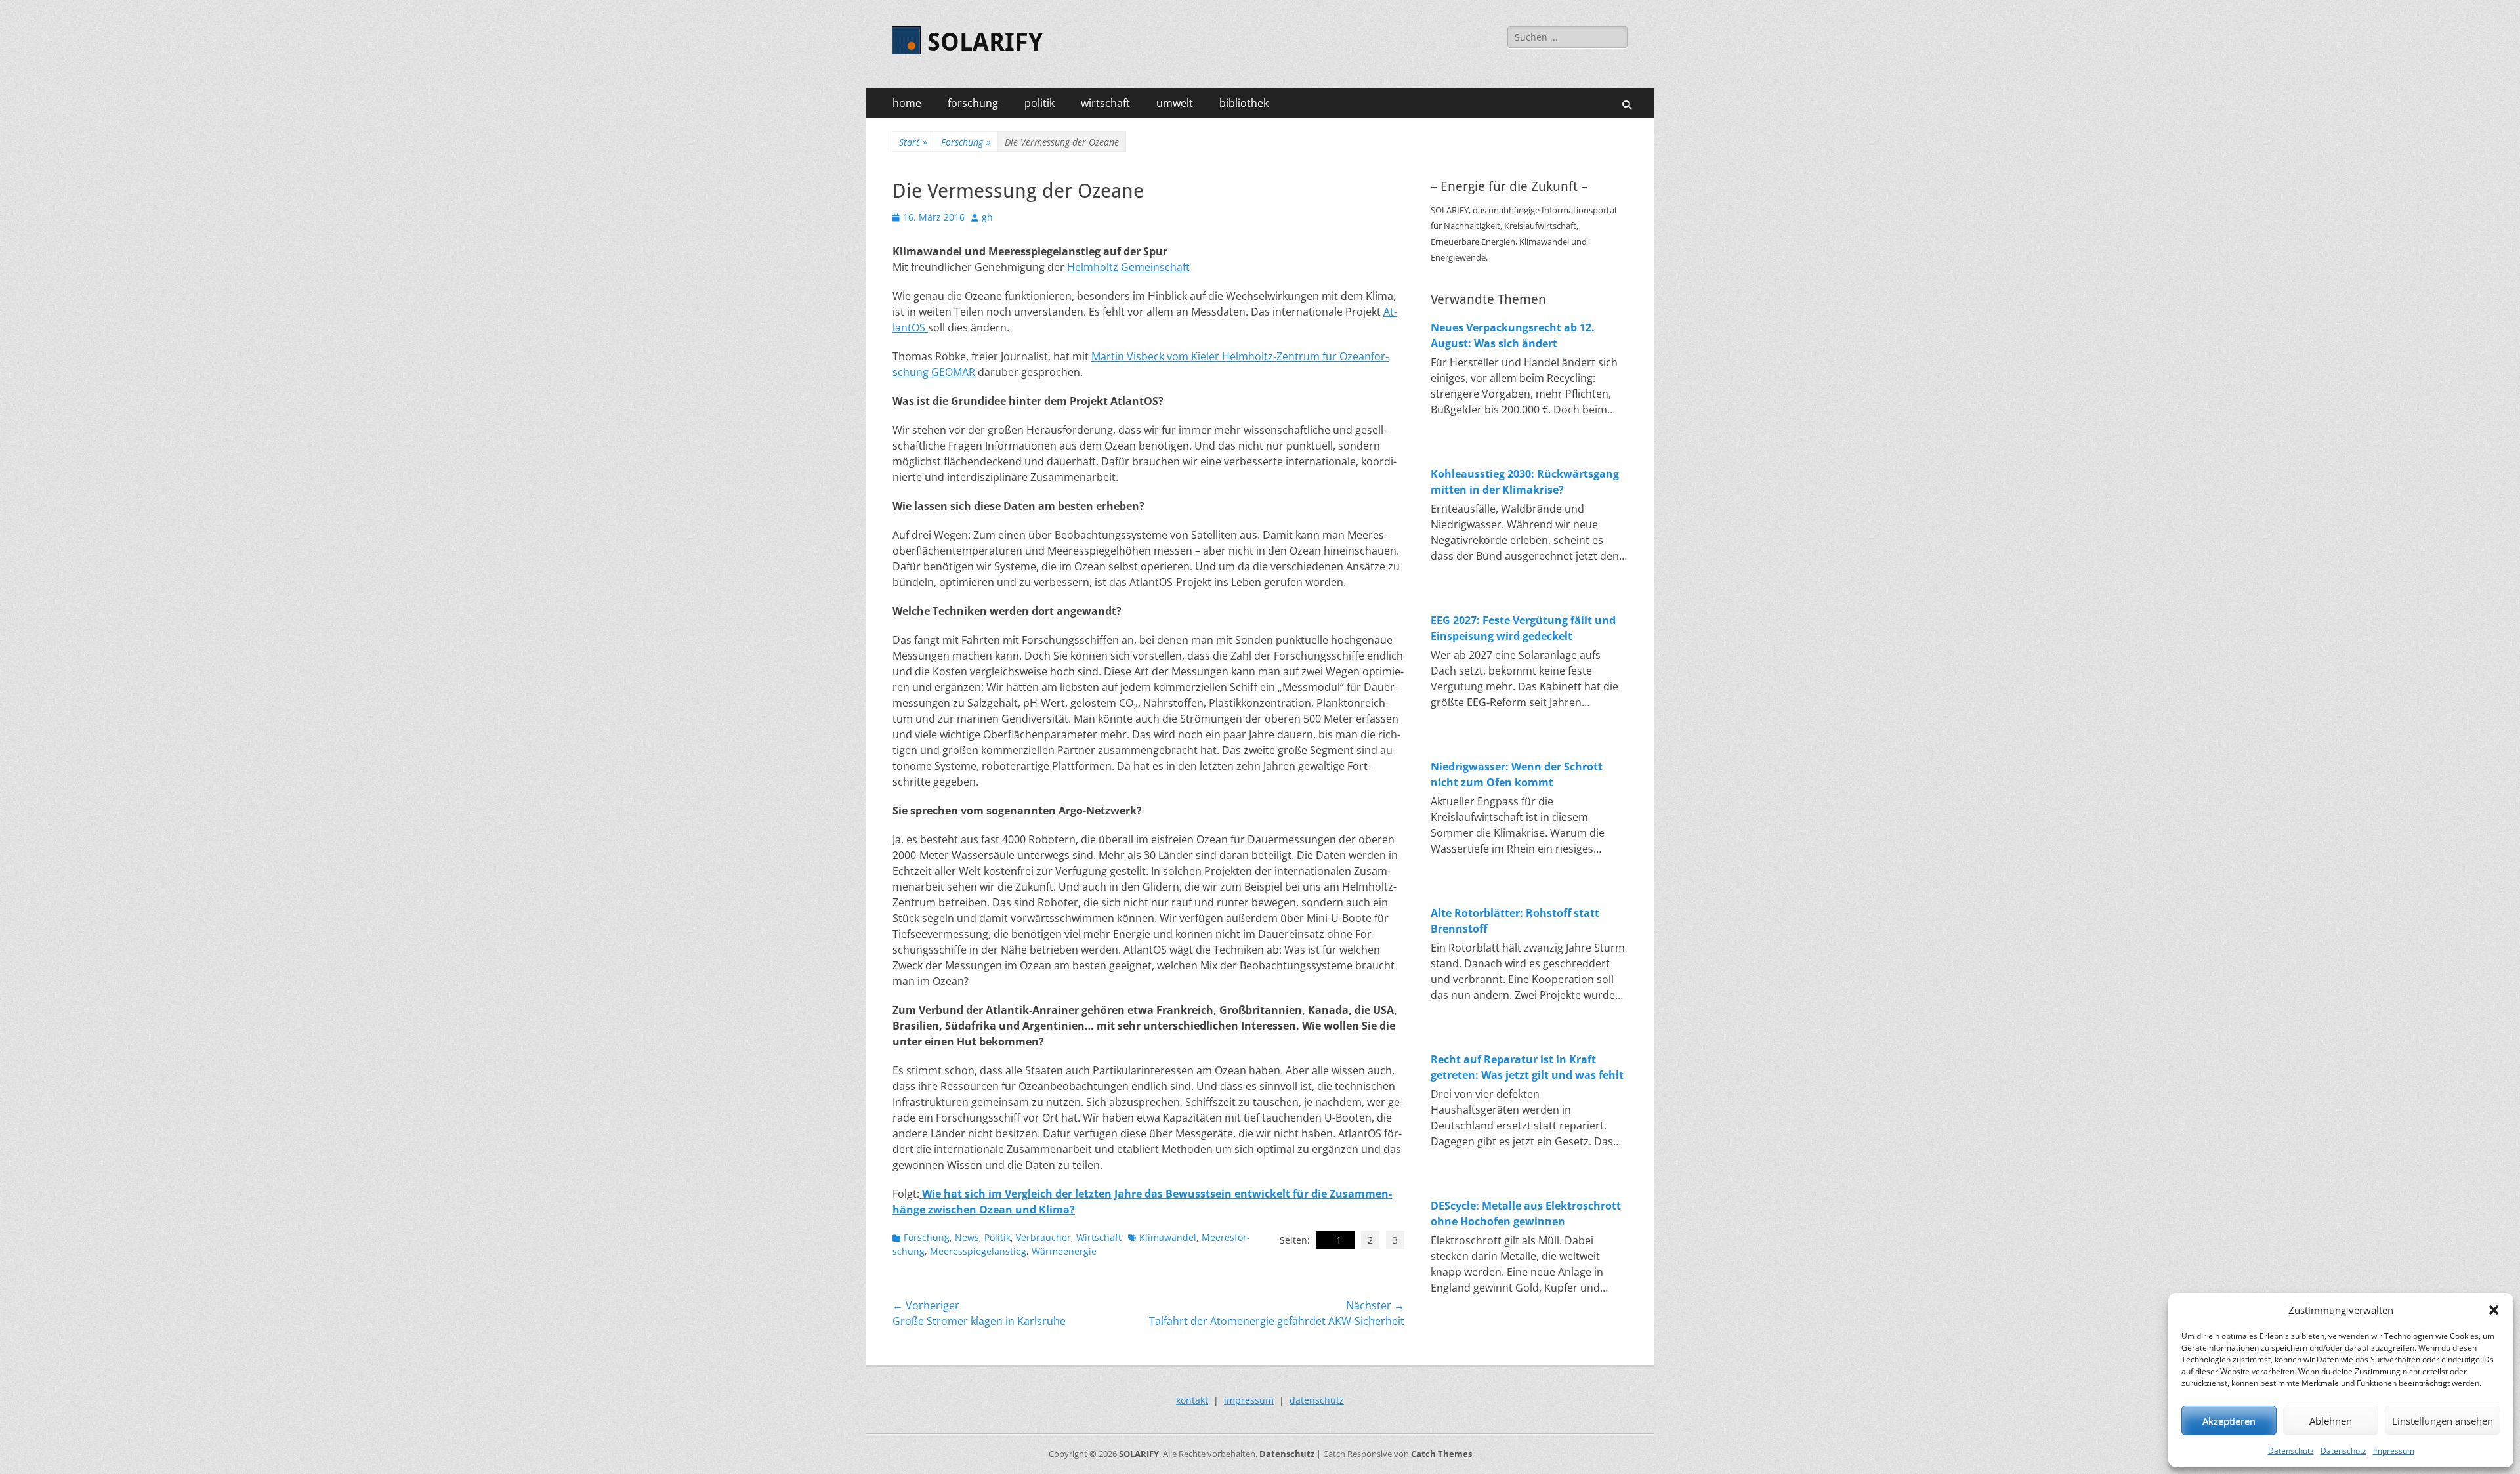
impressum (1249, 1400)
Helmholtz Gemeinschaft (1128, 267)
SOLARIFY (985, 42)
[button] (2494, 1310)
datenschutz (1317, 1400)
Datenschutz (2291, 1451)
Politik (997, 1237)
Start (913, 142)
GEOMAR (953, 372)
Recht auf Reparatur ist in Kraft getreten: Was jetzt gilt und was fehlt (1527, 1067)
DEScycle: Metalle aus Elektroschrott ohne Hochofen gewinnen (1526, 1213)
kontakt (1192, 1400)
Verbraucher (1043, 1237)
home (907, 103)
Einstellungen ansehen (2443, 1421)
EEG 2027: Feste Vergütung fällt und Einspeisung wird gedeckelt (1523, 628)
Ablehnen (2331, 1421)
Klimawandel (1168, 1237)
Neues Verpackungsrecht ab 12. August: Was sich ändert (1513, 335)
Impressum (2394, 1451)
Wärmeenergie (1064, 1251)
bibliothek (1244, 103)
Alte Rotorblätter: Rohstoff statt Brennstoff (1515, 921)
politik (1039, 103)
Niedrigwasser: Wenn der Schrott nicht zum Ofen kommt (1517, 774)
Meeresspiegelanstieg (978, 1251)
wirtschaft (1105, 103)
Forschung (966, 142)
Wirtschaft (1099, 1237)
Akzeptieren (2229, 1421)
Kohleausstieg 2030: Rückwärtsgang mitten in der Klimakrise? (1525, 482)
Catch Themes (1441, 1454)
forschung (973, 103)
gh (987, 217)
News (967, 1237)
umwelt (1175, 103)
